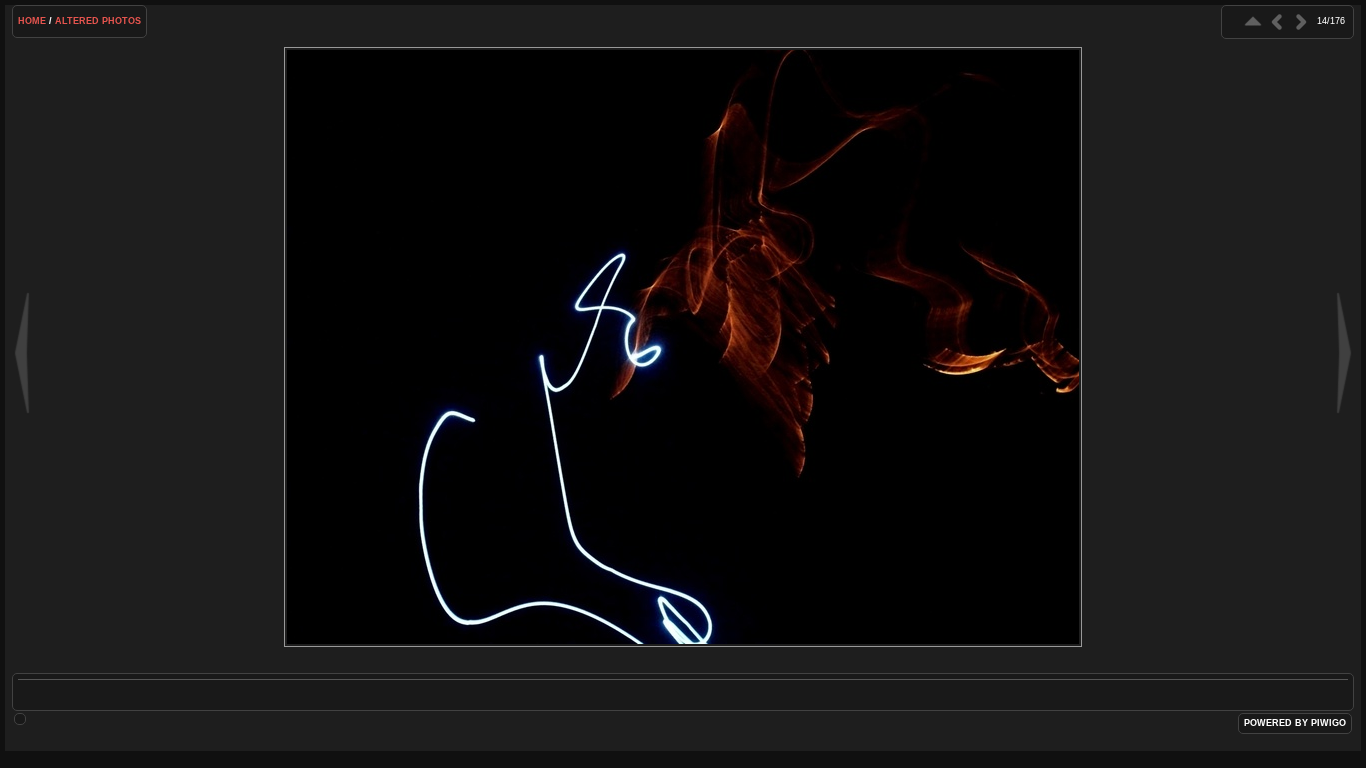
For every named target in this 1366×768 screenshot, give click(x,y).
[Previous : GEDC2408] (1277, 21)
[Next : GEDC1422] (1301, 21)
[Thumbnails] (1253, 21)
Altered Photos (98, 21)
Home (32, 21)
